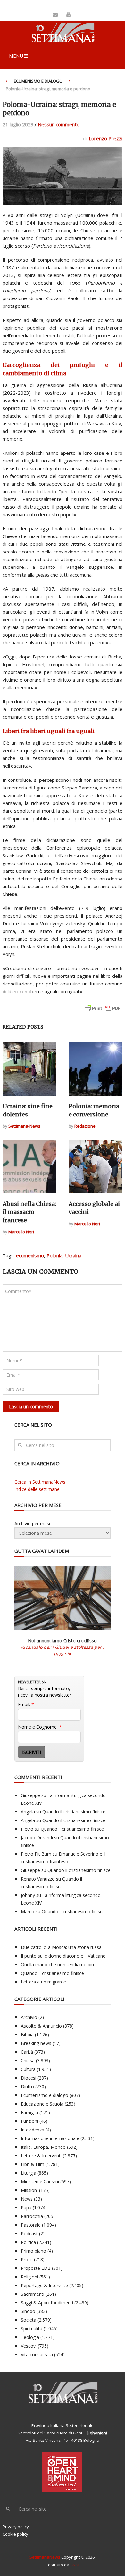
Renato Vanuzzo (38, 1879)
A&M (75, 2565)
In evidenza (33, 2130)
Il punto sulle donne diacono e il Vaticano (63, 1956)
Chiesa (28, 2061)
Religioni (29, 2277)
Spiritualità (32, 2329)
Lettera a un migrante (43, 1982)
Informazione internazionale (50, 2138)
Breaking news (36, 2043)
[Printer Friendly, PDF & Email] (103, 1011)
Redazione (85, 1126)
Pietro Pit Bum (36, 1854)
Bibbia (27, 2035)
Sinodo (28, 2311)
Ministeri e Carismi (40, 2182)
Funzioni (29, 2121)
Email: (26, 1704)
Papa (26, 2208)
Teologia (30, 2337)
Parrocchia (32, 2216)
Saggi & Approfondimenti (47, 2303)
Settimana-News (24, 1126)
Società (29, 2320)
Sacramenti (33, 2294)
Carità (27, 2052)
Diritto (27, 2086)
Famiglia (29, 2112)
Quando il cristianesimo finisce (74, 1812)
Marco (28, 1912)
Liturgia (29, 2173)
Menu (16, 56)
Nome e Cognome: (40, 1727)
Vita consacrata (37, 2355)
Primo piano (33, 2251)
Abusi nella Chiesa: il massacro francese (29, 1212)
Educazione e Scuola (42, 2104)
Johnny (28, 1895)
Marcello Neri (21, 1232)
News (27, 2199)
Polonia (54, 1255)
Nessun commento (59, 124)
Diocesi (29, 2078)
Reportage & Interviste (44, 2285)
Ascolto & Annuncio (41, 2026)
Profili (27, 2259)
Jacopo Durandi (37, 1838)
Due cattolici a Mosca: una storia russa (61, 1947)
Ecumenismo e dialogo (38, 81)
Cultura (28, 2069)
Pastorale (31, 2225)
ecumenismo (30, 1255)
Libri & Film (33, 2164)
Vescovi (29, 2346)
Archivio (29, 2017)
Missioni (29, 2190)
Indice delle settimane (37, 1489)
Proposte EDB (36, 2268)
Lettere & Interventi (41, 2156)
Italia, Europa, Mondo (43, 2147)
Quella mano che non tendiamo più (57, 1964)
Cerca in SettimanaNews (40, 1482)
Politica (28, 2242)
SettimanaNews (45, 2557)
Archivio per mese (33, 1523)
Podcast (29, 2233)
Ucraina (73, 1255)
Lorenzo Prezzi (106, 138)
